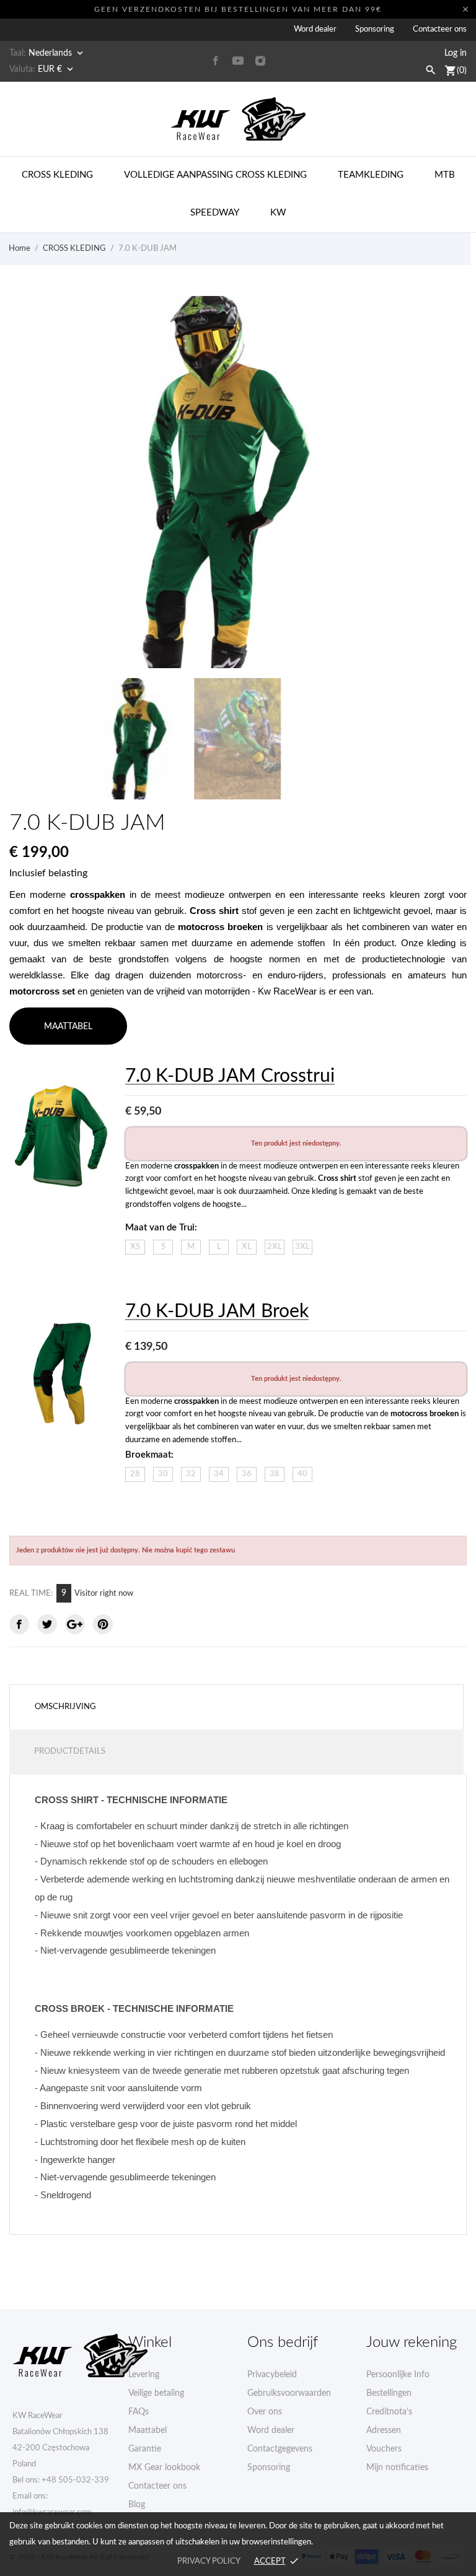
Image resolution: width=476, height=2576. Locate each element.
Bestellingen (389, 2393)
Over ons (265, 2412)
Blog (137, 2505)
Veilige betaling (156, 2393)
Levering (144, 2375)
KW (278, 213)
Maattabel (148, 2430)
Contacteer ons (440, 29)
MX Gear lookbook (164, 2468)
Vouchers (384, 2449)
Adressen (384, 2430)
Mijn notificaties (397, 2468)
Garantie (145, 2449)
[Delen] (19, 1624)
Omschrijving (65, 1707)
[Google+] (75, 1624)
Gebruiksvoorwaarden (289, 2393)
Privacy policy (209, 2561)
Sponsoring (375, 29)
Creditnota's (389, 2412)
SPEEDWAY (215, 213)
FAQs (139, 2412)
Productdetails (70, 1751)
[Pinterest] (103, 1624)
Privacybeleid (272, 2375)
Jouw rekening (412, 2343)
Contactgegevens (280, 2449)
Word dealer (315, 29)
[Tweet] (47, 1624)
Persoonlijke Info (398, 2375)
